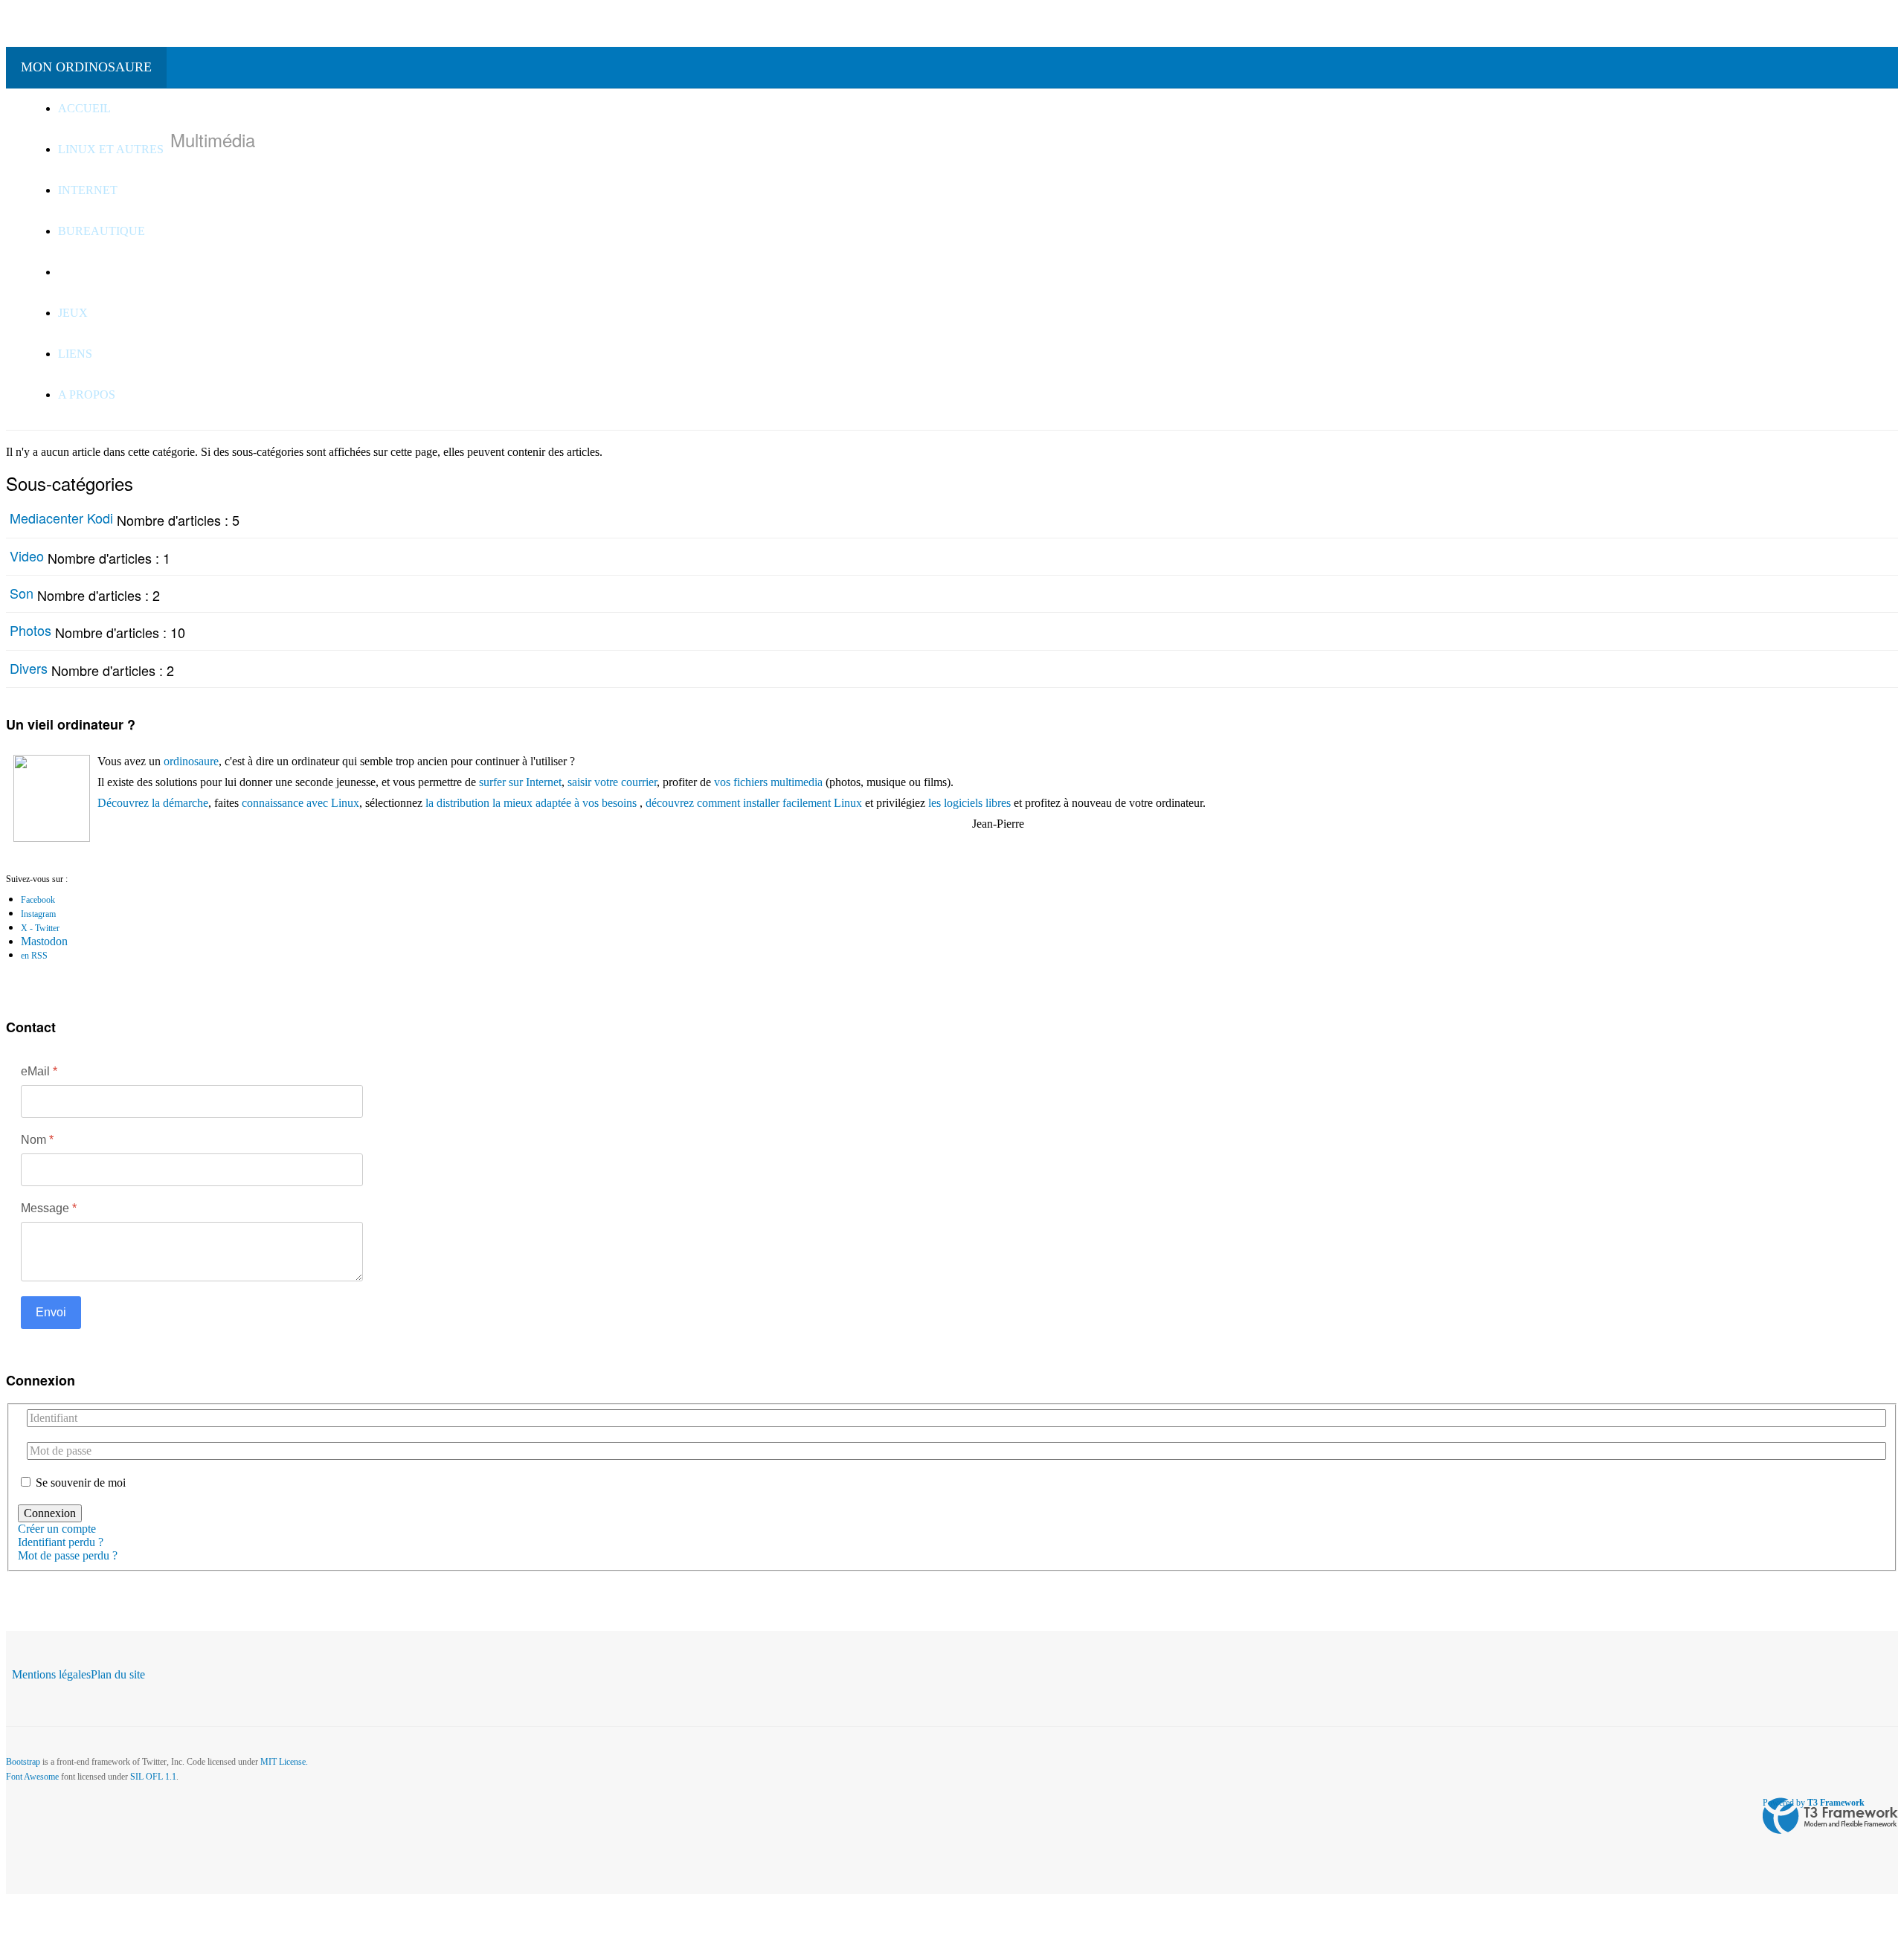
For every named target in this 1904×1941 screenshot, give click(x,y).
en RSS (34, 956)
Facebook (38, 900)
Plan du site (118, 1674)
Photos (30, 630)
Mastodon (44, 941)
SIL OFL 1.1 (153, 1777)
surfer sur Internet (520, 782)
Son (22, 593)
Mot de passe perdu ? (68, 1555)
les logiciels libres (969, 803)
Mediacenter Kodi (61, 518)
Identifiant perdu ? (61, 1542)
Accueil (84, 108)
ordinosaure (191, 761)
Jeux (73, 313)
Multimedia (97, 272)
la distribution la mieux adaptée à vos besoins (531, 803)
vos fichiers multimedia (768, 782)
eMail (39, 1071)
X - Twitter (40, 928)
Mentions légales (51, 1674)
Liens (77, 354)
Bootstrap (23, 1762)
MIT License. (284, 1762)
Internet (88, 190)
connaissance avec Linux (300, 803)
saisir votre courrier (612, 782)
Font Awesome (32, 1777)
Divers (29, 668)
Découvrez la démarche (153, 803)
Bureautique (103, 231)
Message (49, 1208)
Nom (37, 1140)
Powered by (1814, 1803)
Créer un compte (58, 1529)
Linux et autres (112, 149)
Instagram (38, 914)
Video (27, 556)
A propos (88, 395)
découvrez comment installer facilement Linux (754, 803)
